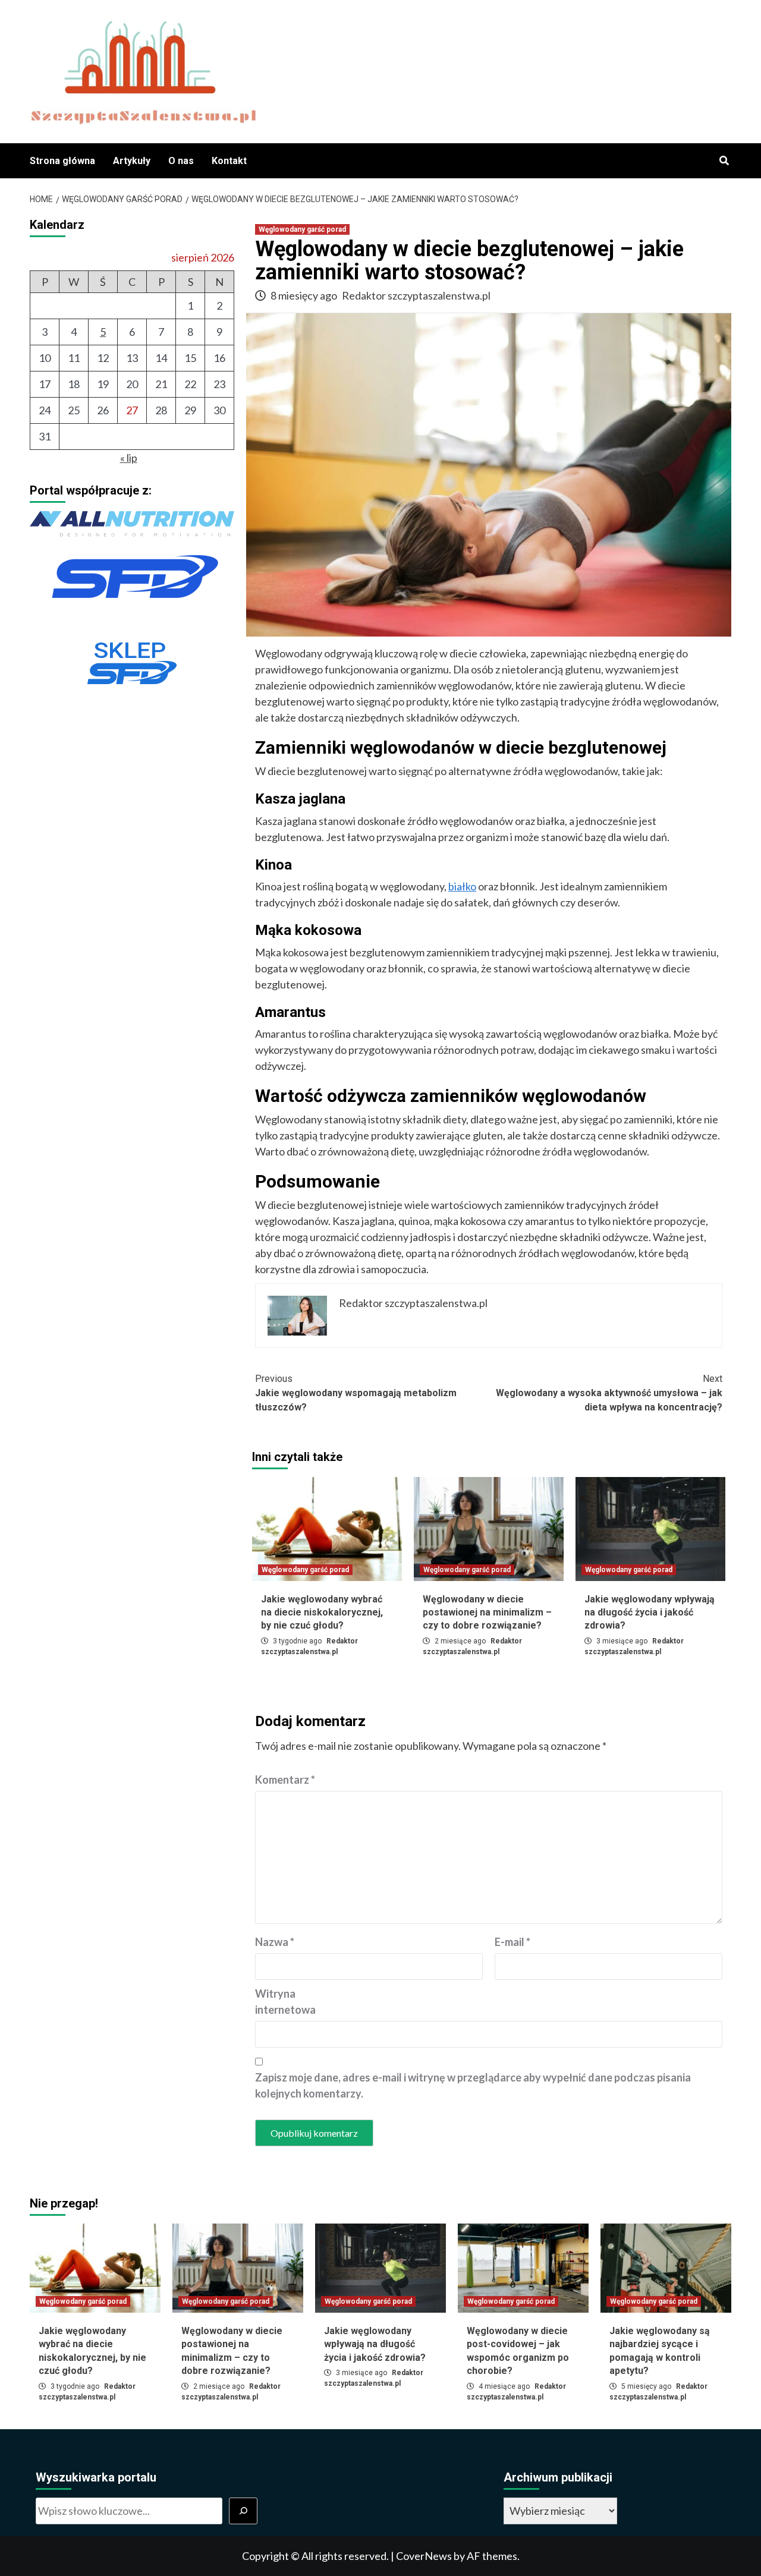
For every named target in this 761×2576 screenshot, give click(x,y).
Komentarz (285, 1780)
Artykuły (132, 161)
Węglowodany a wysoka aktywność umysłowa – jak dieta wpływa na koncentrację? (609, 1393)
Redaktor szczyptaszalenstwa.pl (416, 295)
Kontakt (229, 161)
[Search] (724, 161)
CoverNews (424, 2556)
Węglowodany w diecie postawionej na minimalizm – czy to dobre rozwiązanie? (487, 1613)
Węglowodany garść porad (302, 229)
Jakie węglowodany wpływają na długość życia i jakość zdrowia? (650, 1613)
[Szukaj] (243, 2511)
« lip (129, 458)
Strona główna (62, 161)
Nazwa (275, 1942)
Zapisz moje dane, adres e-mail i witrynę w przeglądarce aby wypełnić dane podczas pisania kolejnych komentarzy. (473, 2085)
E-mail (512, 1942)
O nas (181, 161)
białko (462, 886)
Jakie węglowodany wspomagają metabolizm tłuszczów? (356, 1393)
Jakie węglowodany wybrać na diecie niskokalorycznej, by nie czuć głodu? (322, 1613)
